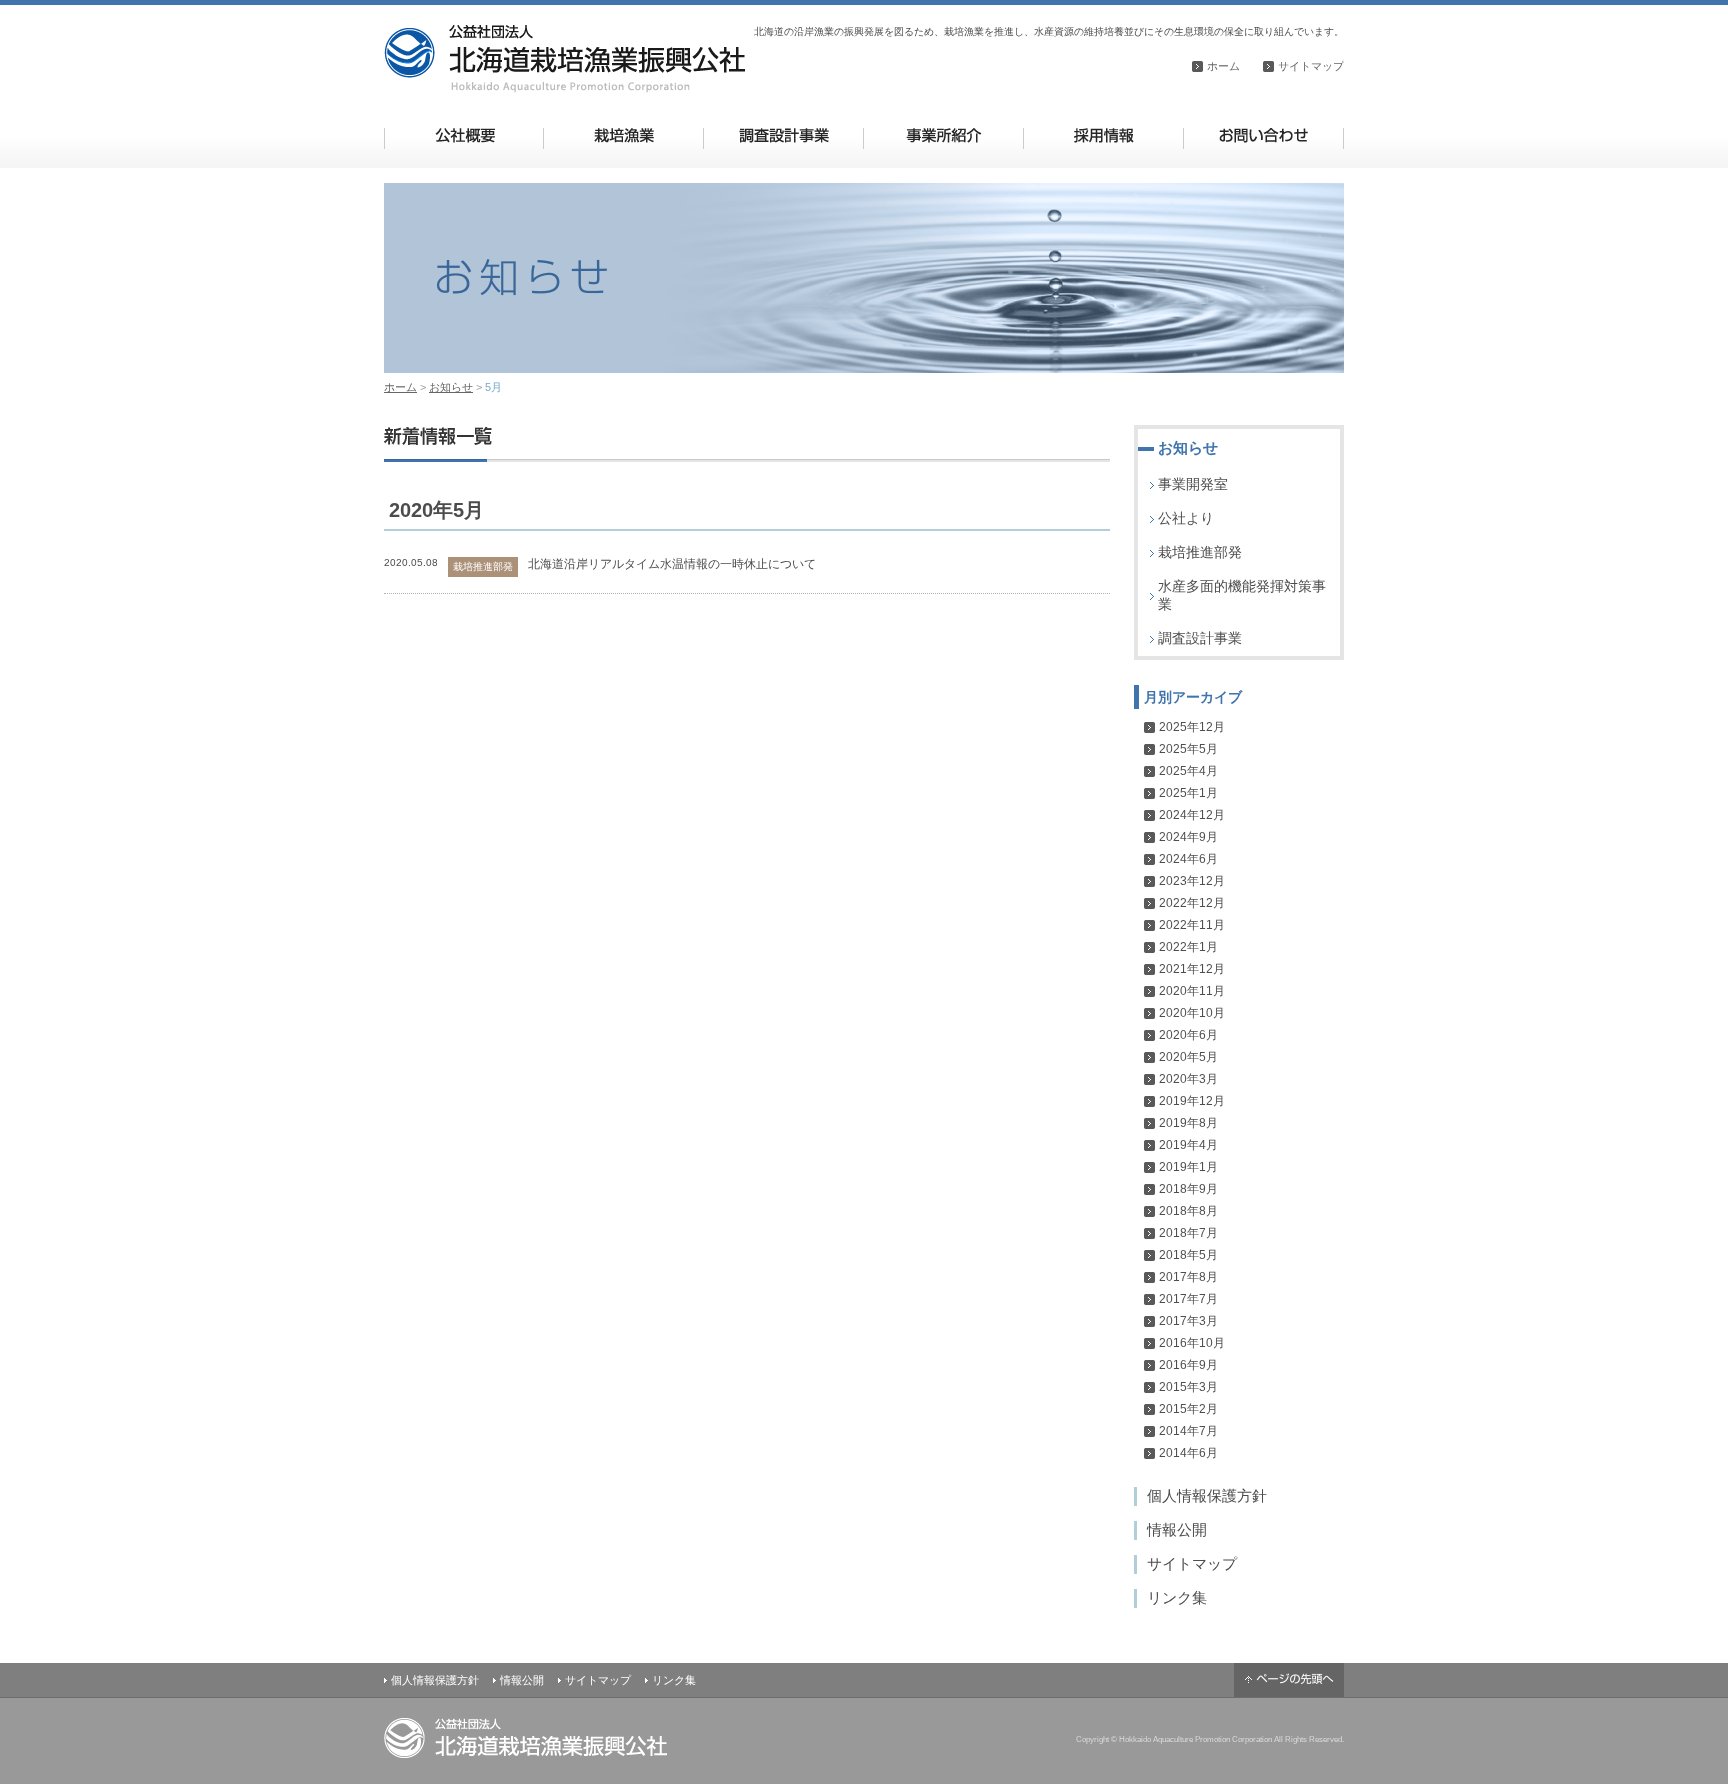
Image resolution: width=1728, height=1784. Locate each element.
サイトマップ (1311, 66)
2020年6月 (1188, 1035)
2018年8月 (1188, 1211)
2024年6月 (1188, 859)
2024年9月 (1188, 837)
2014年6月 (1188, 1453)
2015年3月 (1188, 1387)
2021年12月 (1192, 969)
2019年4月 (1188, 1145)
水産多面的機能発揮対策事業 (1242, 595)
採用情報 (1103, 135)
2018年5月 (1188, 1255)
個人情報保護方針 (1207, 1495)
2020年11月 (1192, 991)
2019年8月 (1188, 1123)
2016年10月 (1192, 1343)
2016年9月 (1188, 1365)
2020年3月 (1188, 1079)
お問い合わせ (1263, 135)
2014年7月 (1188, 1431)
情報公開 (1177, 1529)
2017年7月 (1188, 1299)
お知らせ (451, 387)
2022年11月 (1192, 925)
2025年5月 (1188, 749)
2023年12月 (1192, 881)
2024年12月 (1192, 815)
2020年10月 (1192, 1013)
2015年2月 (1188, 1409)
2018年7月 (1188, 1233)
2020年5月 (1188, 1057)
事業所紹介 (943, 135)
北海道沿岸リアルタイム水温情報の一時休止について (672, 564)
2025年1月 (1188, 793)
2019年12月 (1192, 1101)
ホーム (1223, 66)
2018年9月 (1188, 1189)
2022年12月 (1192, 903)
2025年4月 (1188, 771)
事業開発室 (1193, 484)
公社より (1186, 518)
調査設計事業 (783, 135)
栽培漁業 (623, 135)
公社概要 (464, 135)
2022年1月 (1188, 947)
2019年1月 (1188, 1167)
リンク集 (1177, 1597)
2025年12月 (1192, 727)
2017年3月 (1188, 1321)
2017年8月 (1188, 1277)
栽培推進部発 (1200, 552)
